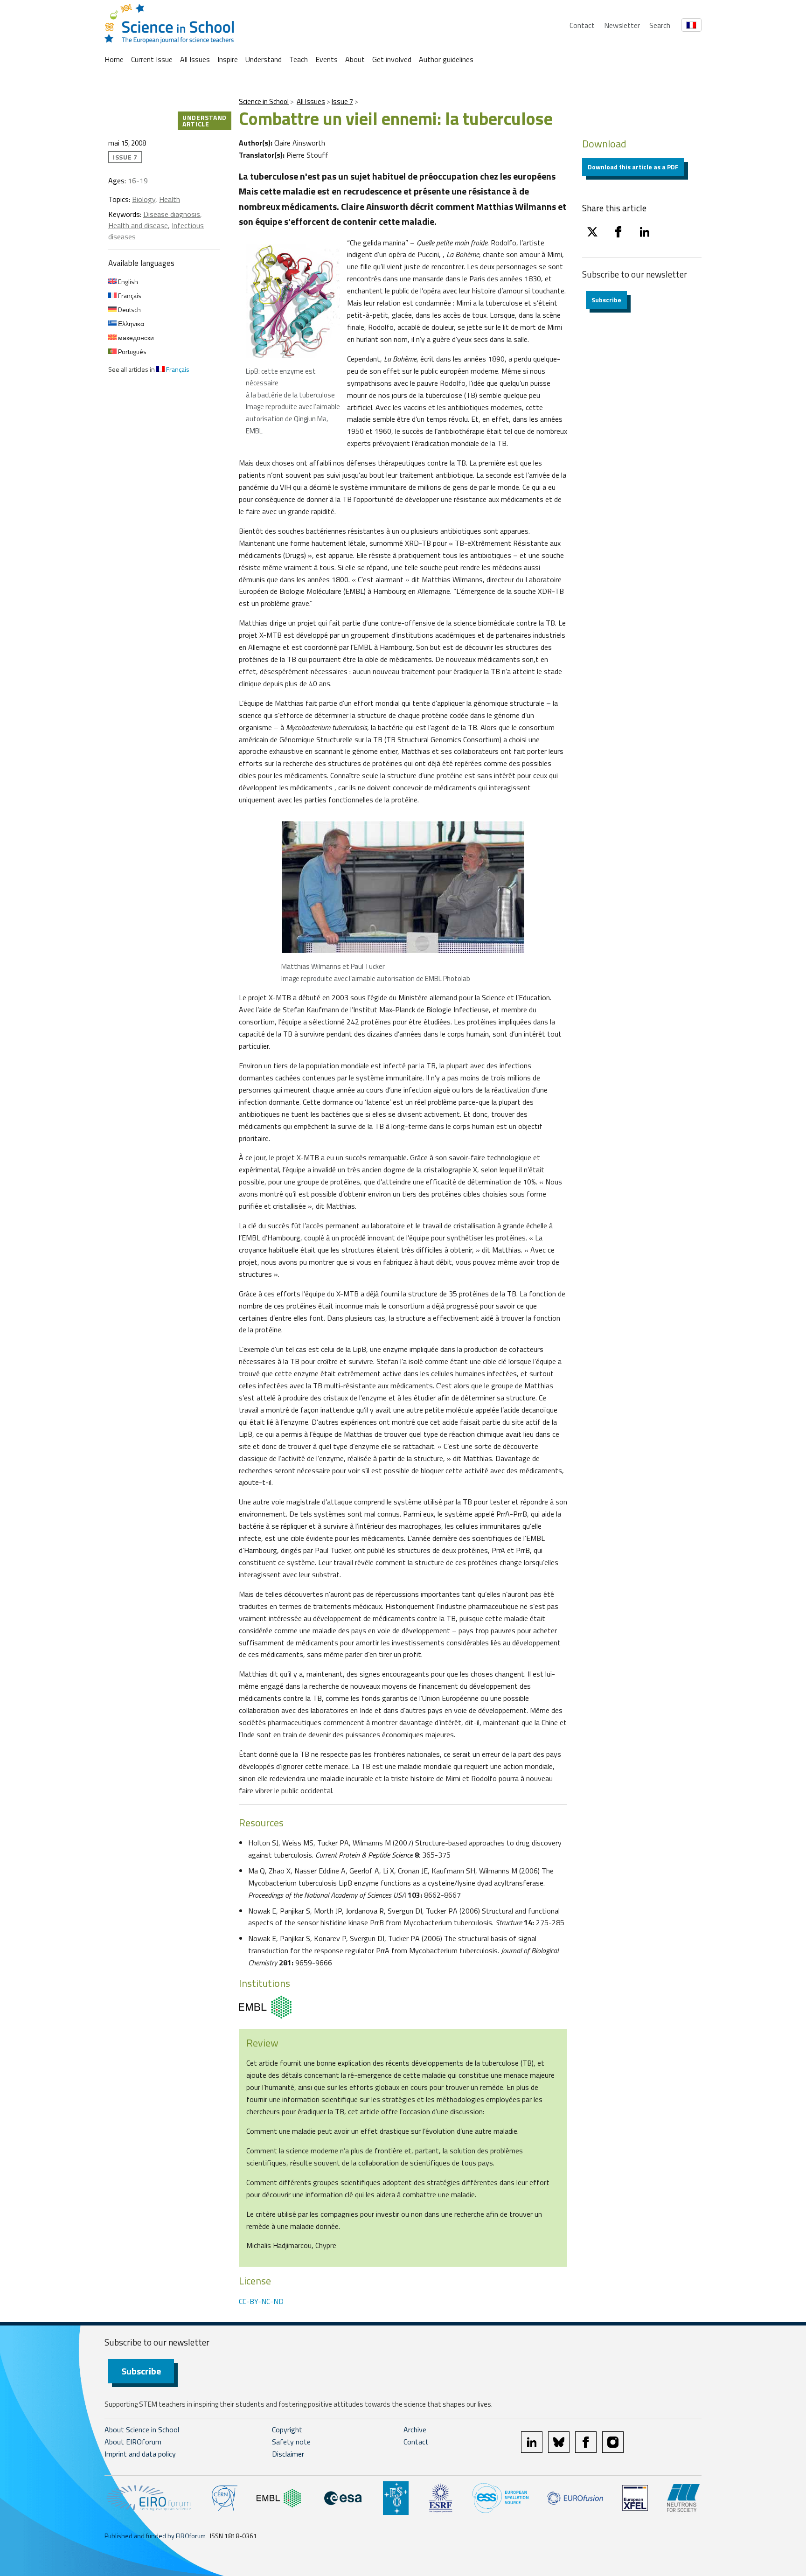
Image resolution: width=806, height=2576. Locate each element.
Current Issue (152, 59)
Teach (299, 59)
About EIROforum (133, 2442)
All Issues (195, 59)
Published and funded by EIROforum (155, 2536)
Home (114, 59)
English (127, 282)
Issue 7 (342, 101)
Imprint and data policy (140, 2454)
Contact (582, 25)
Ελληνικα (130, 324)
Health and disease (138, 225)
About (355, 59)
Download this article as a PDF (633, 167)
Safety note (291, 2442)
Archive (415, 2430)
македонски (135, 338)
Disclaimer (288, 2454)
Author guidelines (446, 59)
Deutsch (129, 310)
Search (660, 25)
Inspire (228, 59)
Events (327, 59)
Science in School (264, 101)
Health (170, 199)
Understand (264, 59)
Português (132, 352)
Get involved (392, 59)
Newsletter (622, 25)
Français (129, 296)
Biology (144, 199)
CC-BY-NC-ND (261, 2301)
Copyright (287, 2430)
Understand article (205, 121)
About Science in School (142, 2430)
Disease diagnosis (172, 214)
